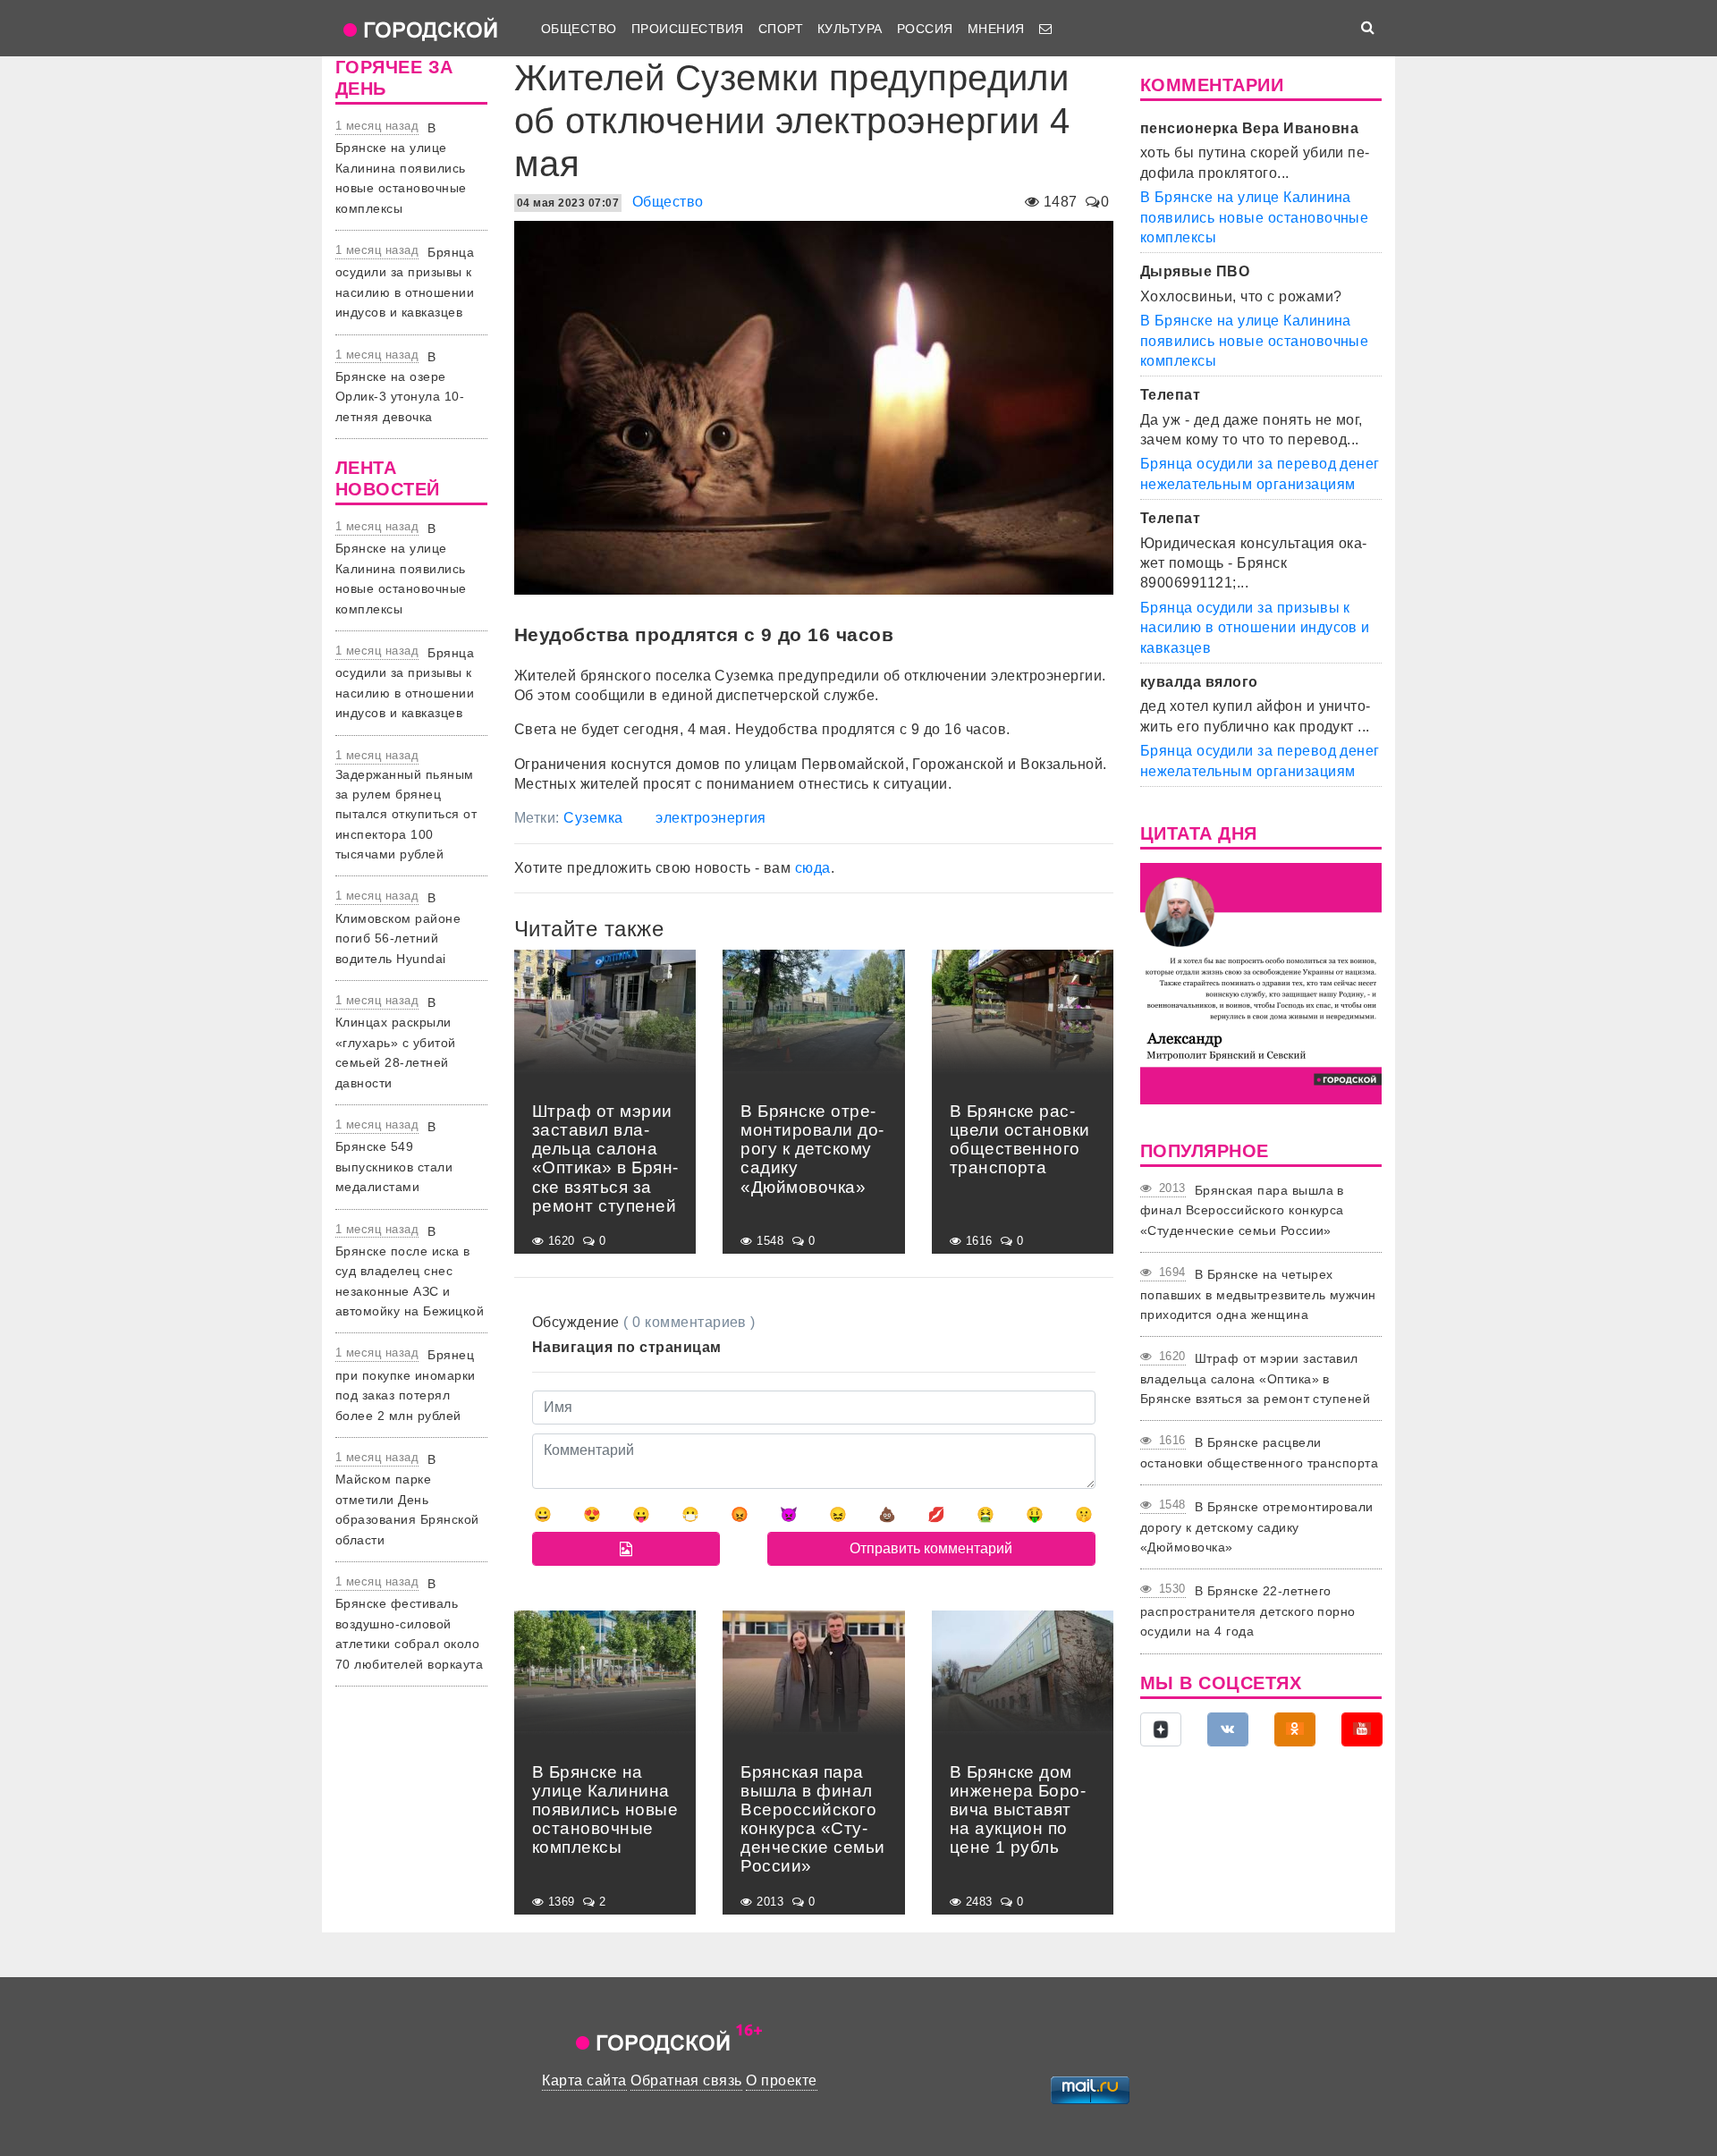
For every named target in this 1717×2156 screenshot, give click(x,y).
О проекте (781, 2080)
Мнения (996, 29)
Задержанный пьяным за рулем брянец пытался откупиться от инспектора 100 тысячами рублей (406, 815)
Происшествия (688, 29)
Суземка (593, 818)
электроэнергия (711, 818)
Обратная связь (686, 2080)
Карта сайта (584, 2080)
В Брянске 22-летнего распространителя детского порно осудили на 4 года (1248, 1611)
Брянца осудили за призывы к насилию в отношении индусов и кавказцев (1255, 628)
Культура (850, 29)
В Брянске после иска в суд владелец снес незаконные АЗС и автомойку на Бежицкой (410, 1272)
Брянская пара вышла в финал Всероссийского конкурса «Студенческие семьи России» (1242, 1210)
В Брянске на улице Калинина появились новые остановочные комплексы (401, 168)
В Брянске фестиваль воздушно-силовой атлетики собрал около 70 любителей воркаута (409, 1624)
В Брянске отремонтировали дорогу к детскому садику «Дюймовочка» (1257, 1527)
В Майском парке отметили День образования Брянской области (407, 1500)
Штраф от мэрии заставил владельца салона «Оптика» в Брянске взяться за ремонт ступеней (1255, 1378)
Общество (579, 29)
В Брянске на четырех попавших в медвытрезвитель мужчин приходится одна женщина (1258, 1294)
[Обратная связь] (1045, 29)
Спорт (781, 29)
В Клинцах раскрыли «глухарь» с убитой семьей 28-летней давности (396, 1043)
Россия (925, 29)
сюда (813, 868)
